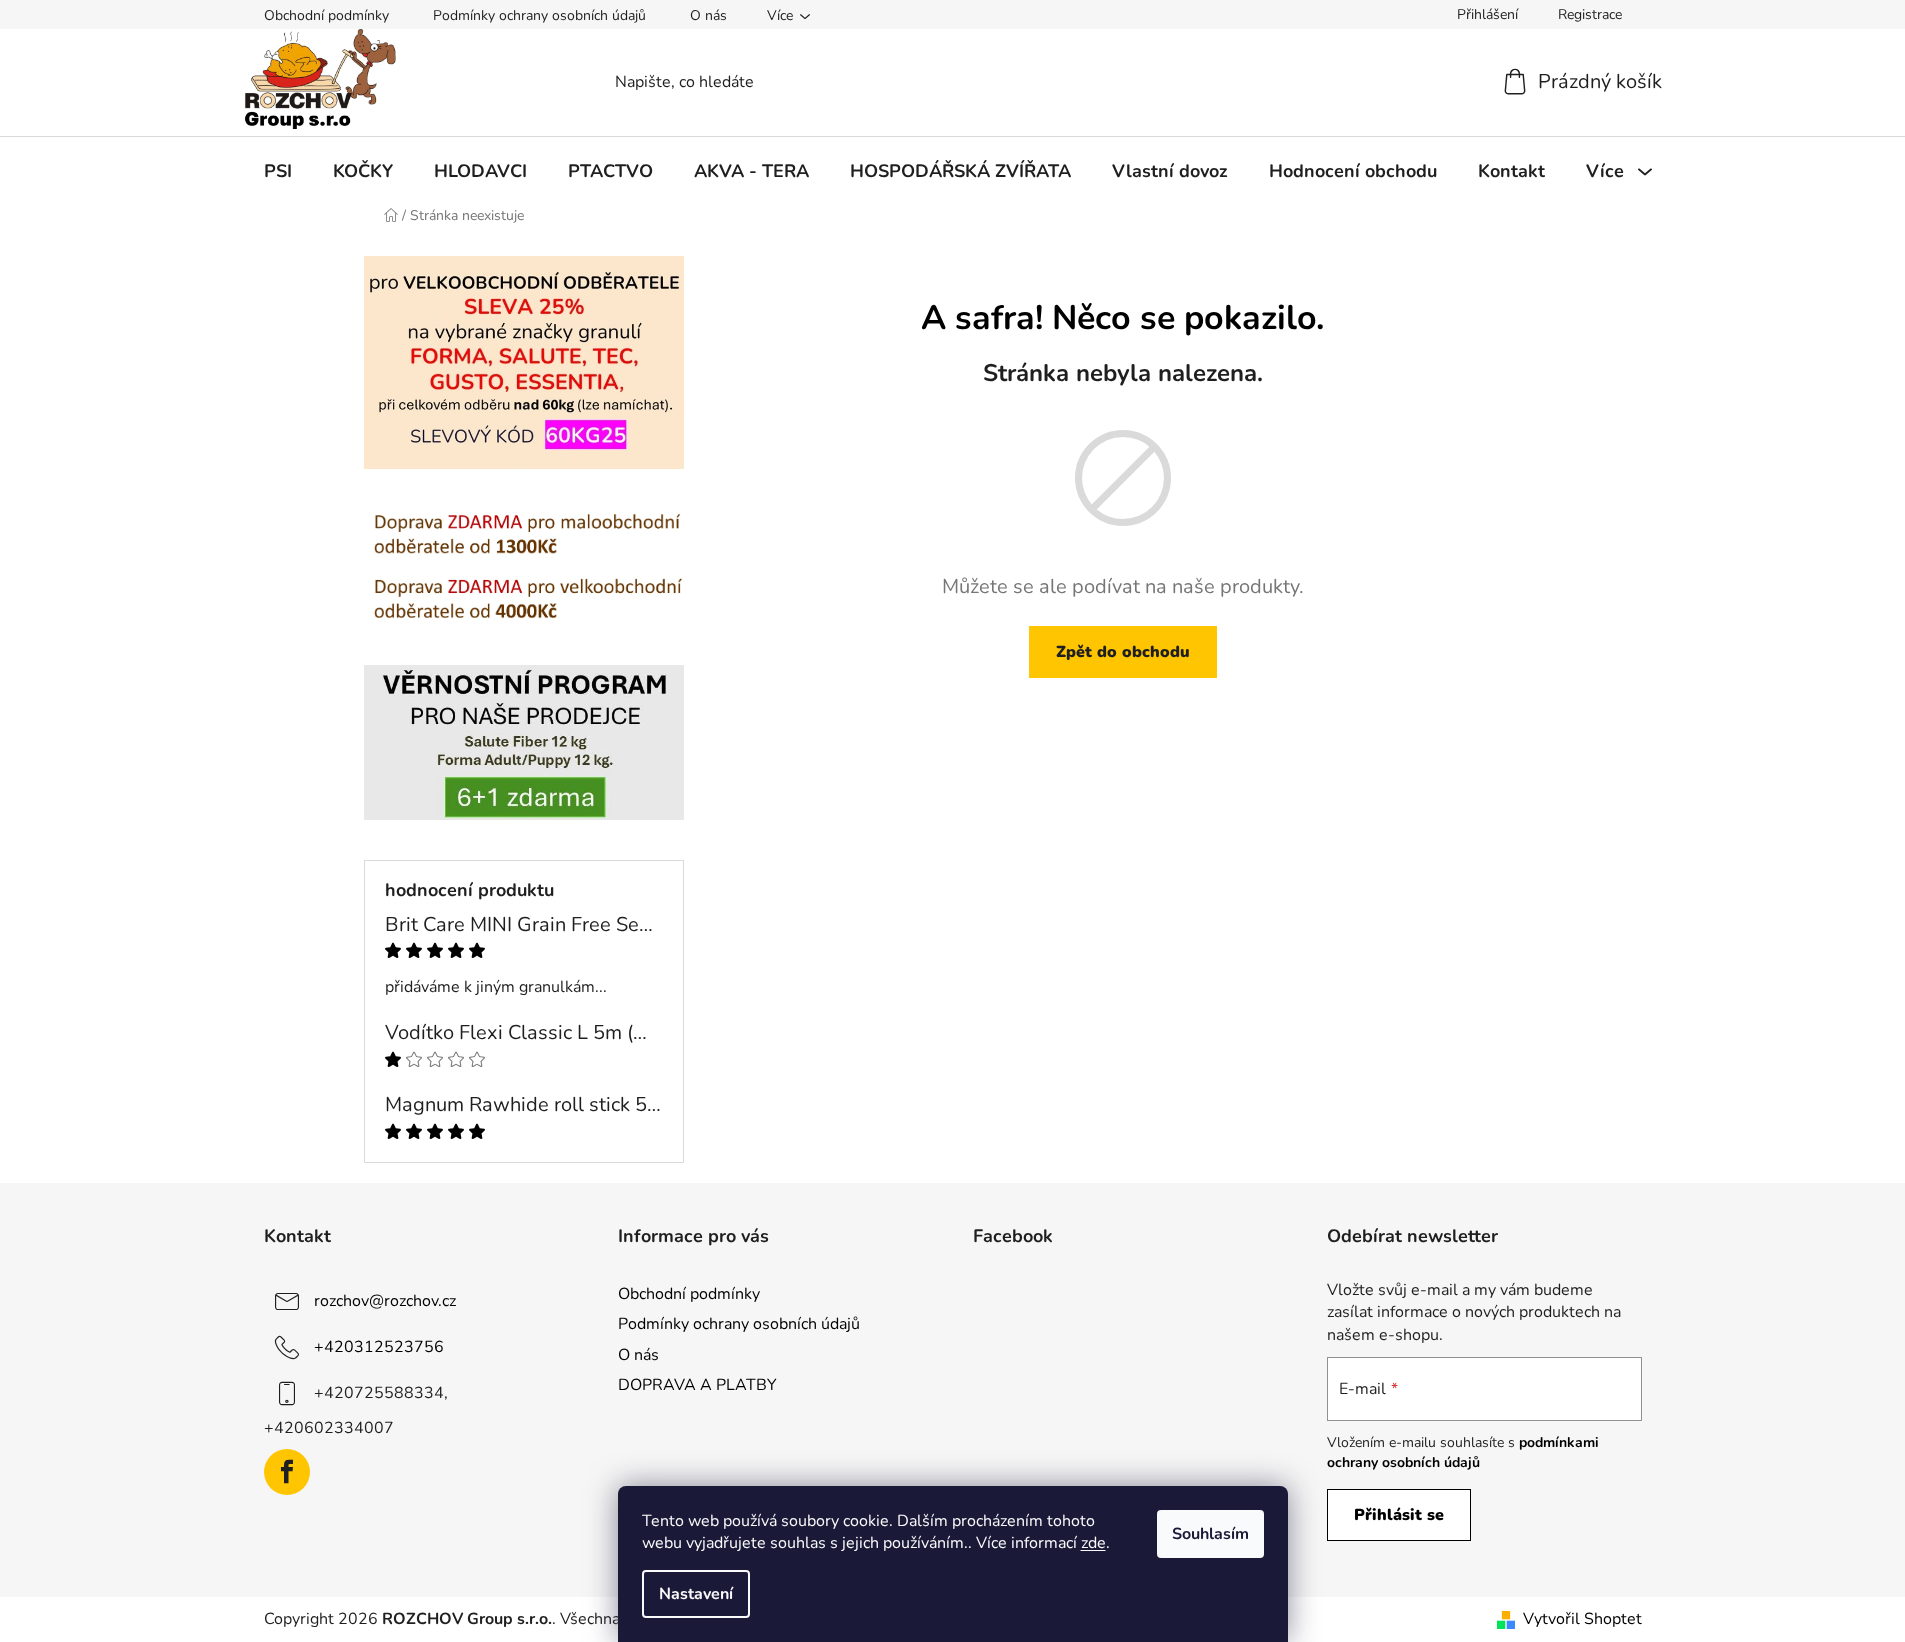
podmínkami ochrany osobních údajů (1463, 1452)
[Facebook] (287, 1472)
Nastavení (696, 1594)
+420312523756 (379, 1347)
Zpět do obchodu (1123, 652)
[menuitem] (278, 171)
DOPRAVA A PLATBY (697, 1385)
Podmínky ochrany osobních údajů (539, 15)
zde (1093, 1543)
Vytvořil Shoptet (1582, 1619)
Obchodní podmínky (326, 15)
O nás (708, 15)
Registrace (1590, 14)
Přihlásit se (1399, 1515)
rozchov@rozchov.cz (385, 1301)
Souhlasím (1210, 1534)
